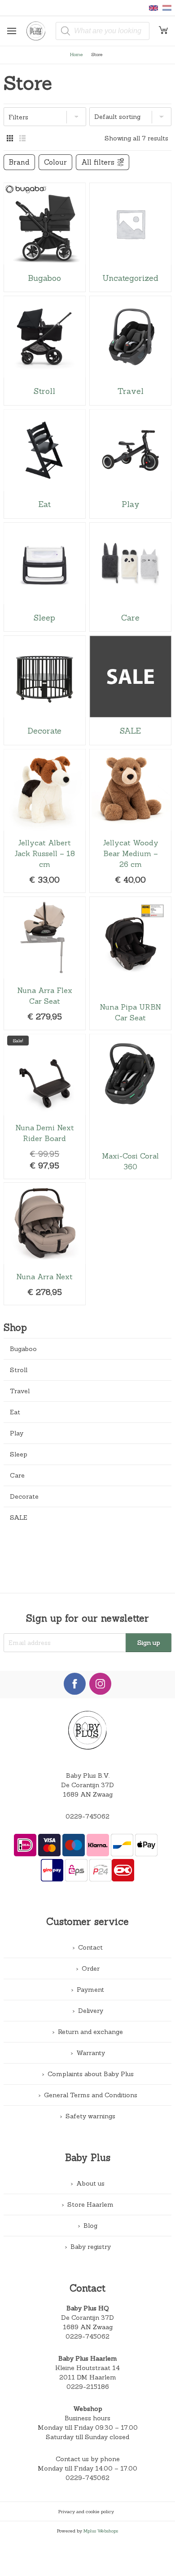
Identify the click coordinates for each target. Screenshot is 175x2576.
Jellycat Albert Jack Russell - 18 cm (45, 821)
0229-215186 (88, 2387)
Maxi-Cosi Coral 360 (130, 1106)
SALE (19, 1518)
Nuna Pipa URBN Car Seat (130, 963)
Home (77, 54)
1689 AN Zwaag (88, 2327)
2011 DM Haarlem (88, 2377)
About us (90, 2183)
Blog (90, 2226)
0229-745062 (87, 1816)
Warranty (91, 2053)
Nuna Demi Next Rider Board (45, 1106)
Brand (19, 162)
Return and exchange (90, 2032)
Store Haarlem (90, 2204)
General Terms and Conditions (91, 2095)
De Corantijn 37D (87, 2318)
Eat (15, 1412)
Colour (55, 162)
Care (17, 1475)
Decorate (24, 1496)
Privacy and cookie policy (86, 2511)
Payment (90, 1990)
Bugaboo (23, 1349)
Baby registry (91, 2247)
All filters (98, 162)
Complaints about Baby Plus (91, 2074)
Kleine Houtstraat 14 (87, 2368)
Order (91, 1968)
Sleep (19, 1454)
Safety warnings (90, 2116)
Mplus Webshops (101, 2531)
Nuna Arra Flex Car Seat (45, 963)
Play (17, 1433)
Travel (20, 1391)
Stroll (19, 1370)
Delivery (91, 2011)
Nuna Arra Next (45, 1244)
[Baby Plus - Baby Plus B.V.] (39, 31)
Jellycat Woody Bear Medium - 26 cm (130, 821)
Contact (90, 1947)
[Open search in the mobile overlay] (103, 31)
